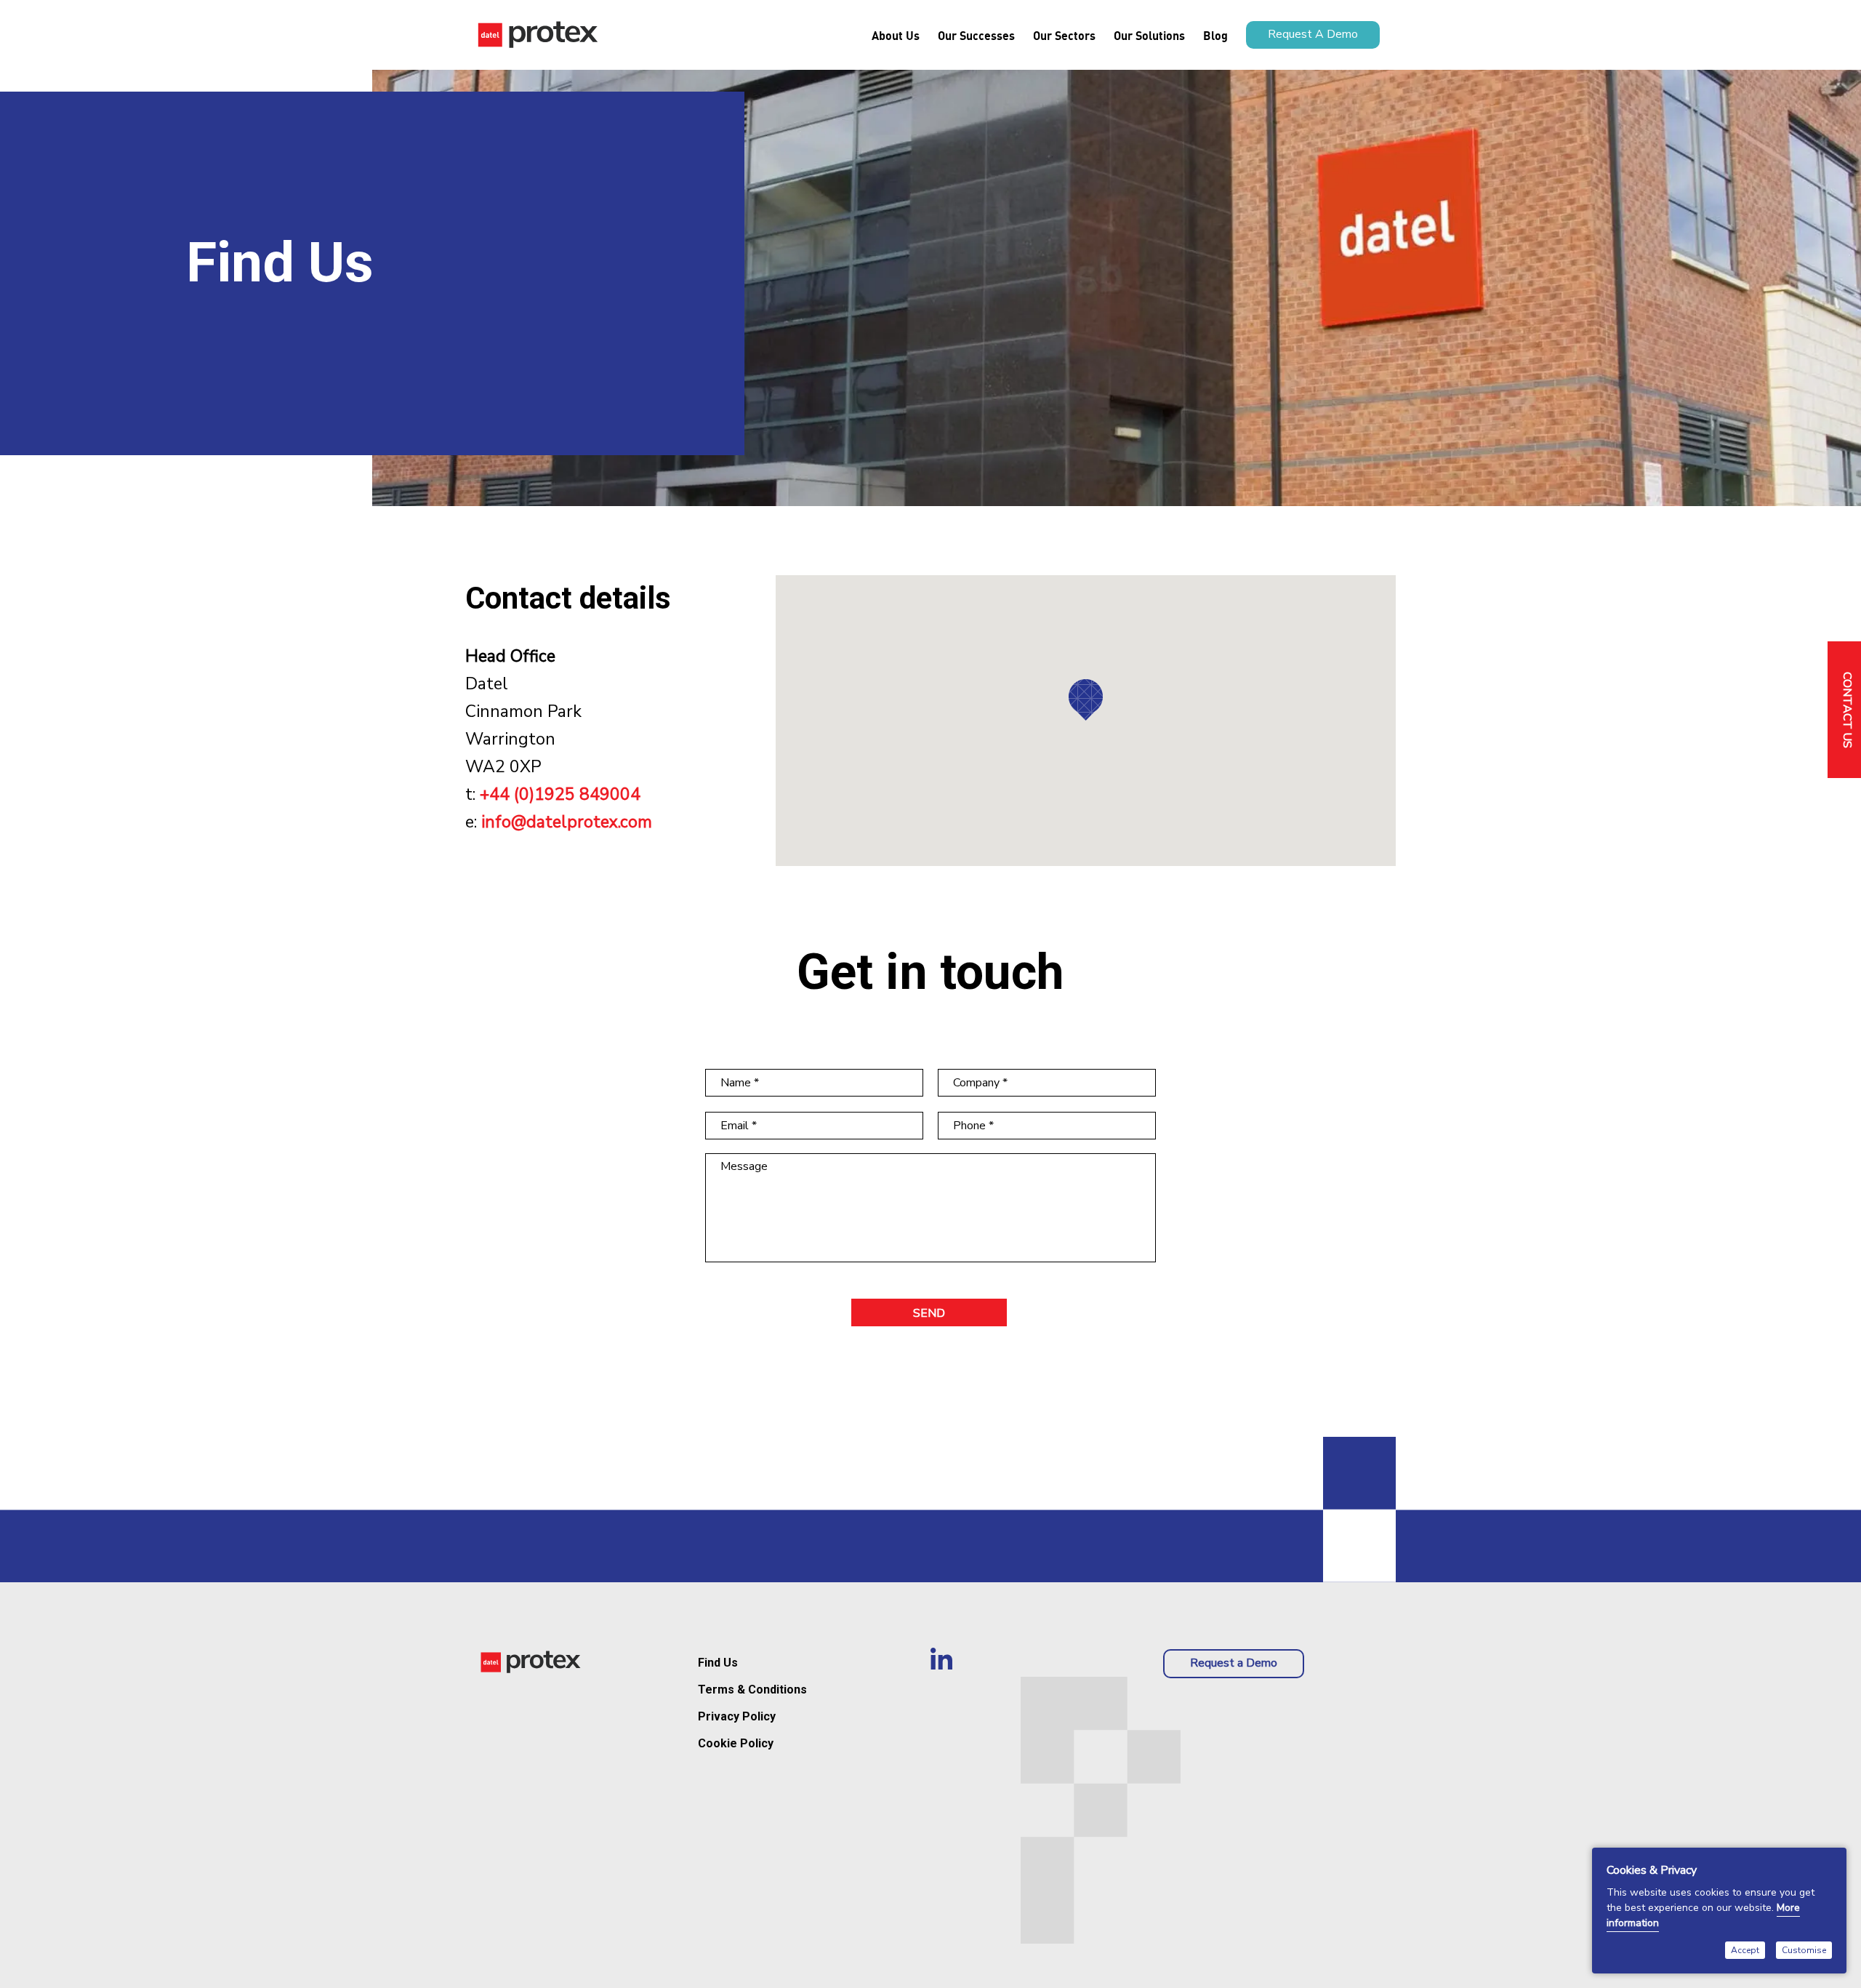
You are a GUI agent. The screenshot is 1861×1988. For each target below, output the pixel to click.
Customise (1804, 1950)
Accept (1745, 1950)
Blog (1215, 35)
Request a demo (1313, 34)
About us (896, 35)
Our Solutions (1149, 35)
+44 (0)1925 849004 (560, 794)
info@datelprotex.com (567, 822)
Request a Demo (1234, 1663)
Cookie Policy (736, 1743)
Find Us (718, 1663)
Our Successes (976, 35)
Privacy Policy (737, 1716)
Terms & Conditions (752, 1690)
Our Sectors (1064, 35)
